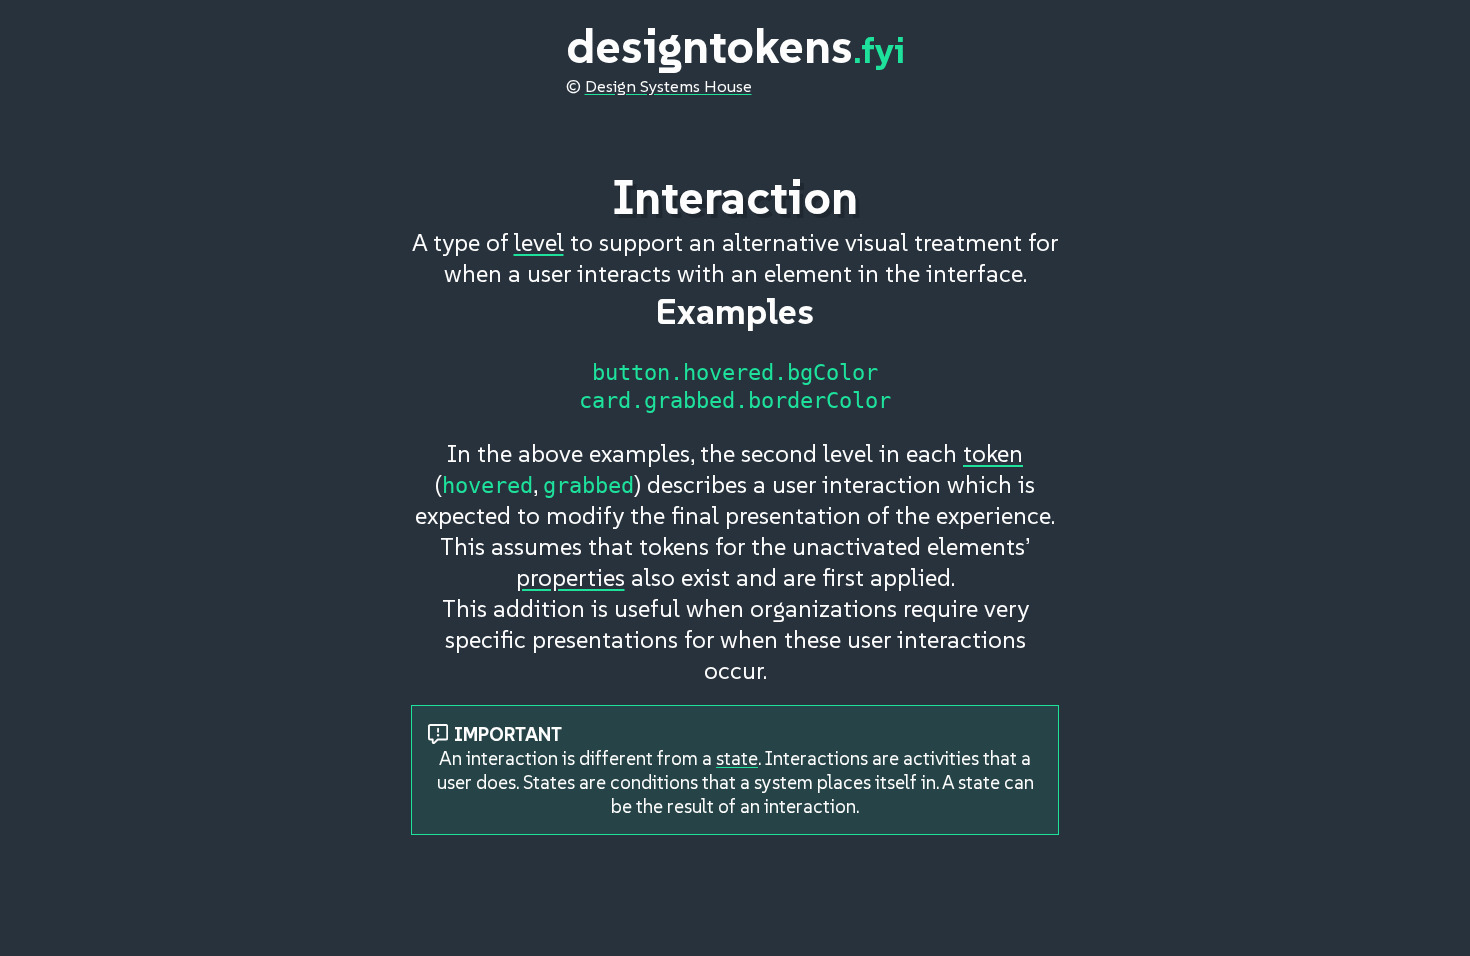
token (993, 453)
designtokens (735, 46)
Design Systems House (668, 86)
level (539, 242)
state (737, 758)
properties (570, 577)
